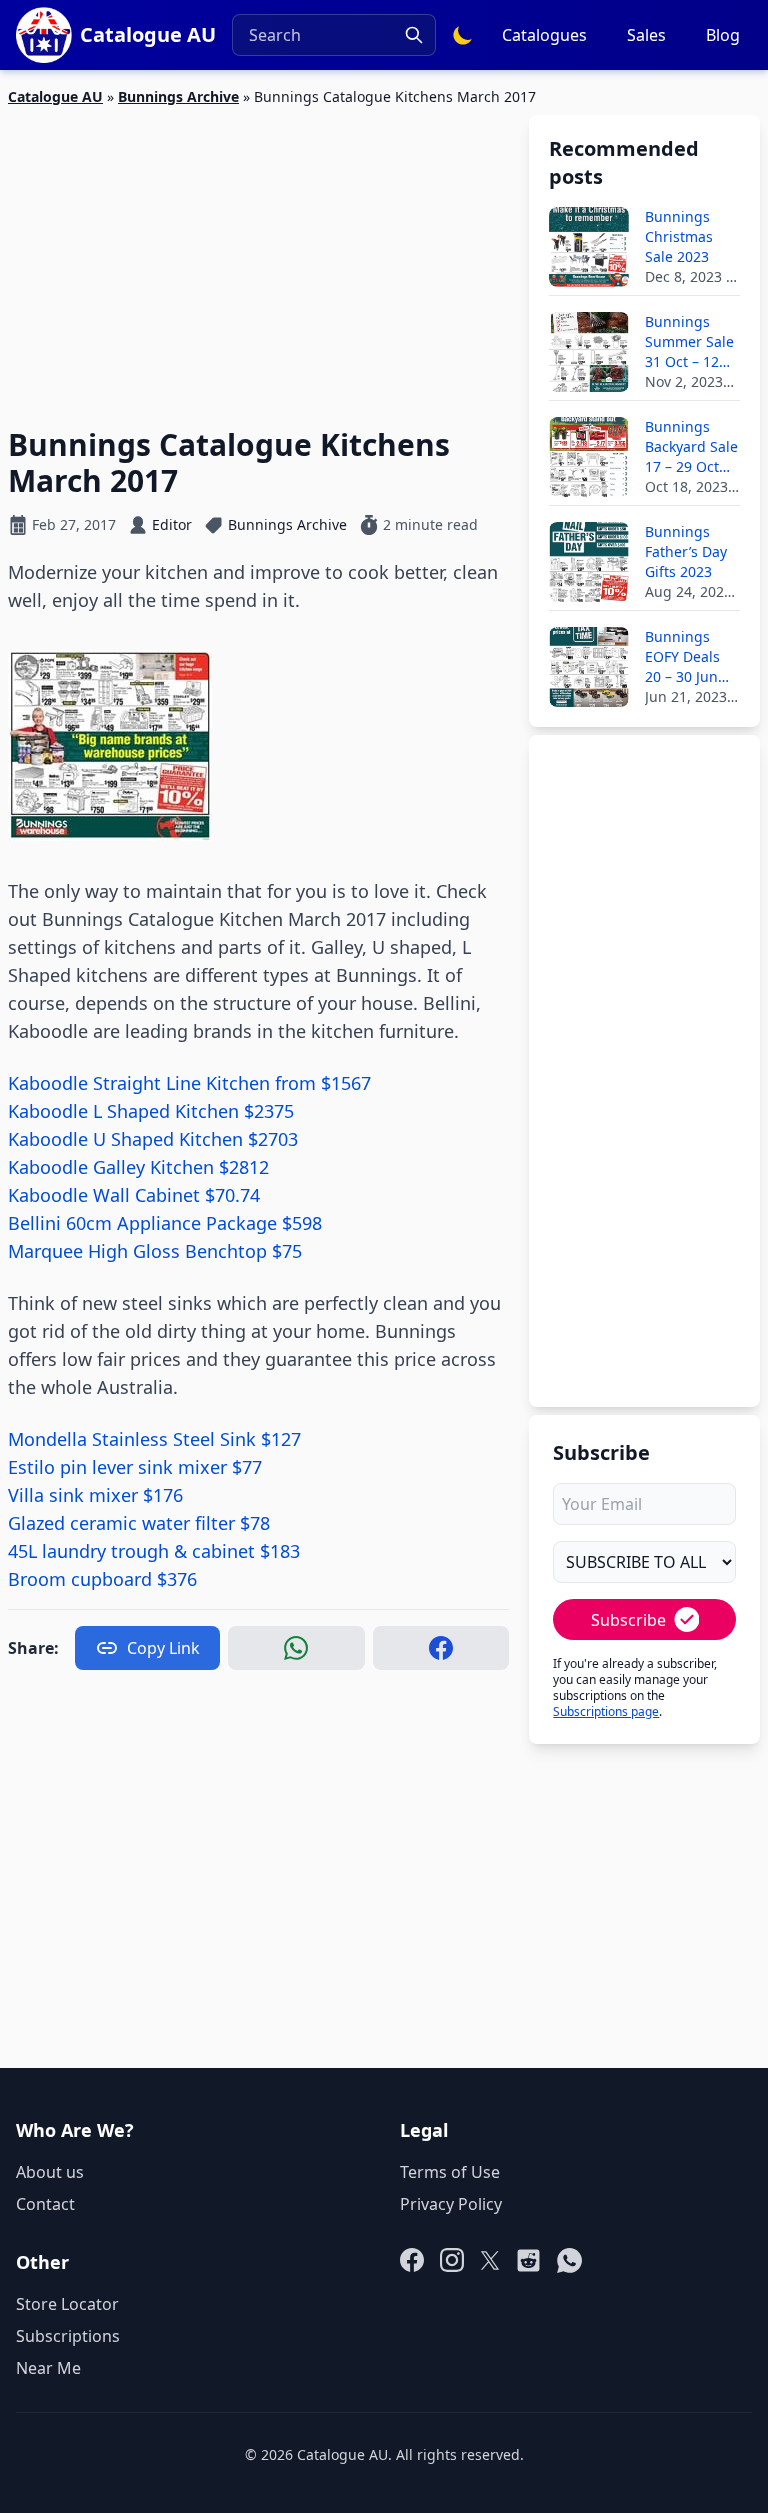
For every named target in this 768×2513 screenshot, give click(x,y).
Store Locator (67, 2304)
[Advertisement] (258, 255)
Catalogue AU (55, 96)
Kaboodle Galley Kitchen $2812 (138, 1167)
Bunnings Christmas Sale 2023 (679, 236)
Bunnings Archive (178, 96)
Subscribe (628, 1620)
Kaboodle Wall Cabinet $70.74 (134, 1195)
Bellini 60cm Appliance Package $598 (165, 1223)
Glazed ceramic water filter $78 (139, 1523)
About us (50, 2172)
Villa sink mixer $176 (95, 1495)
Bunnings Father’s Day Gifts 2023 (686, 551)
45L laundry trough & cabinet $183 (154, 1551)
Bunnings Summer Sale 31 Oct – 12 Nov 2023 (689, 342)
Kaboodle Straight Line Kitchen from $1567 (189, 1083)
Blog (723, 35)
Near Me (48, 2368)
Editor (172, 524)
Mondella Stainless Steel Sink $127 (154, 1439)
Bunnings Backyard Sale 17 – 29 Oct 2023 (691, 447)
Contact (45, 2204)
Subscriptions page (606, 1711)
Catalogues (544, 35)
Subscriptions (68, 2336)
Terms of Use (450, 2172)
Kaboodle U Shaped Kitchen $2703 (153, 1139)
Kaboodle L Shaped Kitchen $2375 (151, 1111)
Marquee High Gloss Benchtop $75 (155, 1251)
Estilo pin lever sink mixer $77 (135, 1467)
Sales (646, 35)
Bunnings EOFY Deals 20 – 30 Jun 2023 (682, 657)
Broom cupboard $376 (102, 1579)
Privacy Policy (451, 2204)
